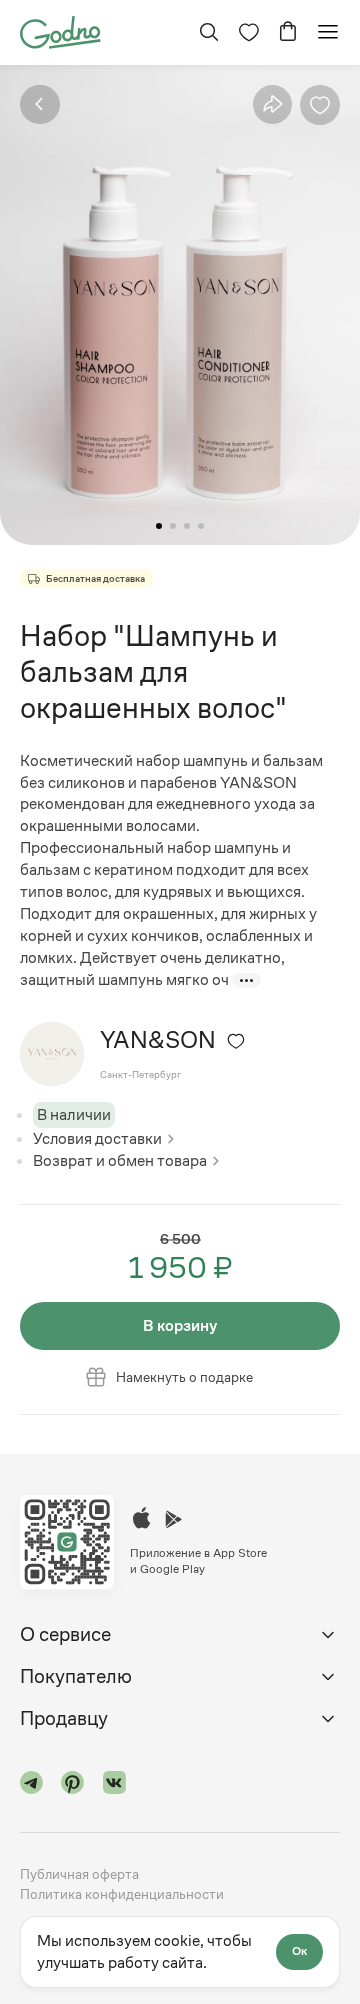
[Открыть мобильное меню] (328, 32)
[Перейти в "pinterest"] (73, 1785)
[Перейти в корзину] (288, 32)
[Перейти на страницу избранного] (249, 32)
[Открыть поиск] (209, 32)
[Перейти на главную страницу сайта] (60, 30)
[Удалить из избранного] (320, 105)
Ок (299, 1951)
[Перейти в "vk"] (115, 1785)
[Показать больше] (246, 980)
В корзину (180, 1325)
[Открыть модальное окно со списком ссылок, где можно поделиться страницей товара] (273, 104)
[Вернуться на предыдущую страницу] (40, 105)
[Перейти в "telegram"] (32, 1785)
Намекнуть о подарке (184, 1377)
